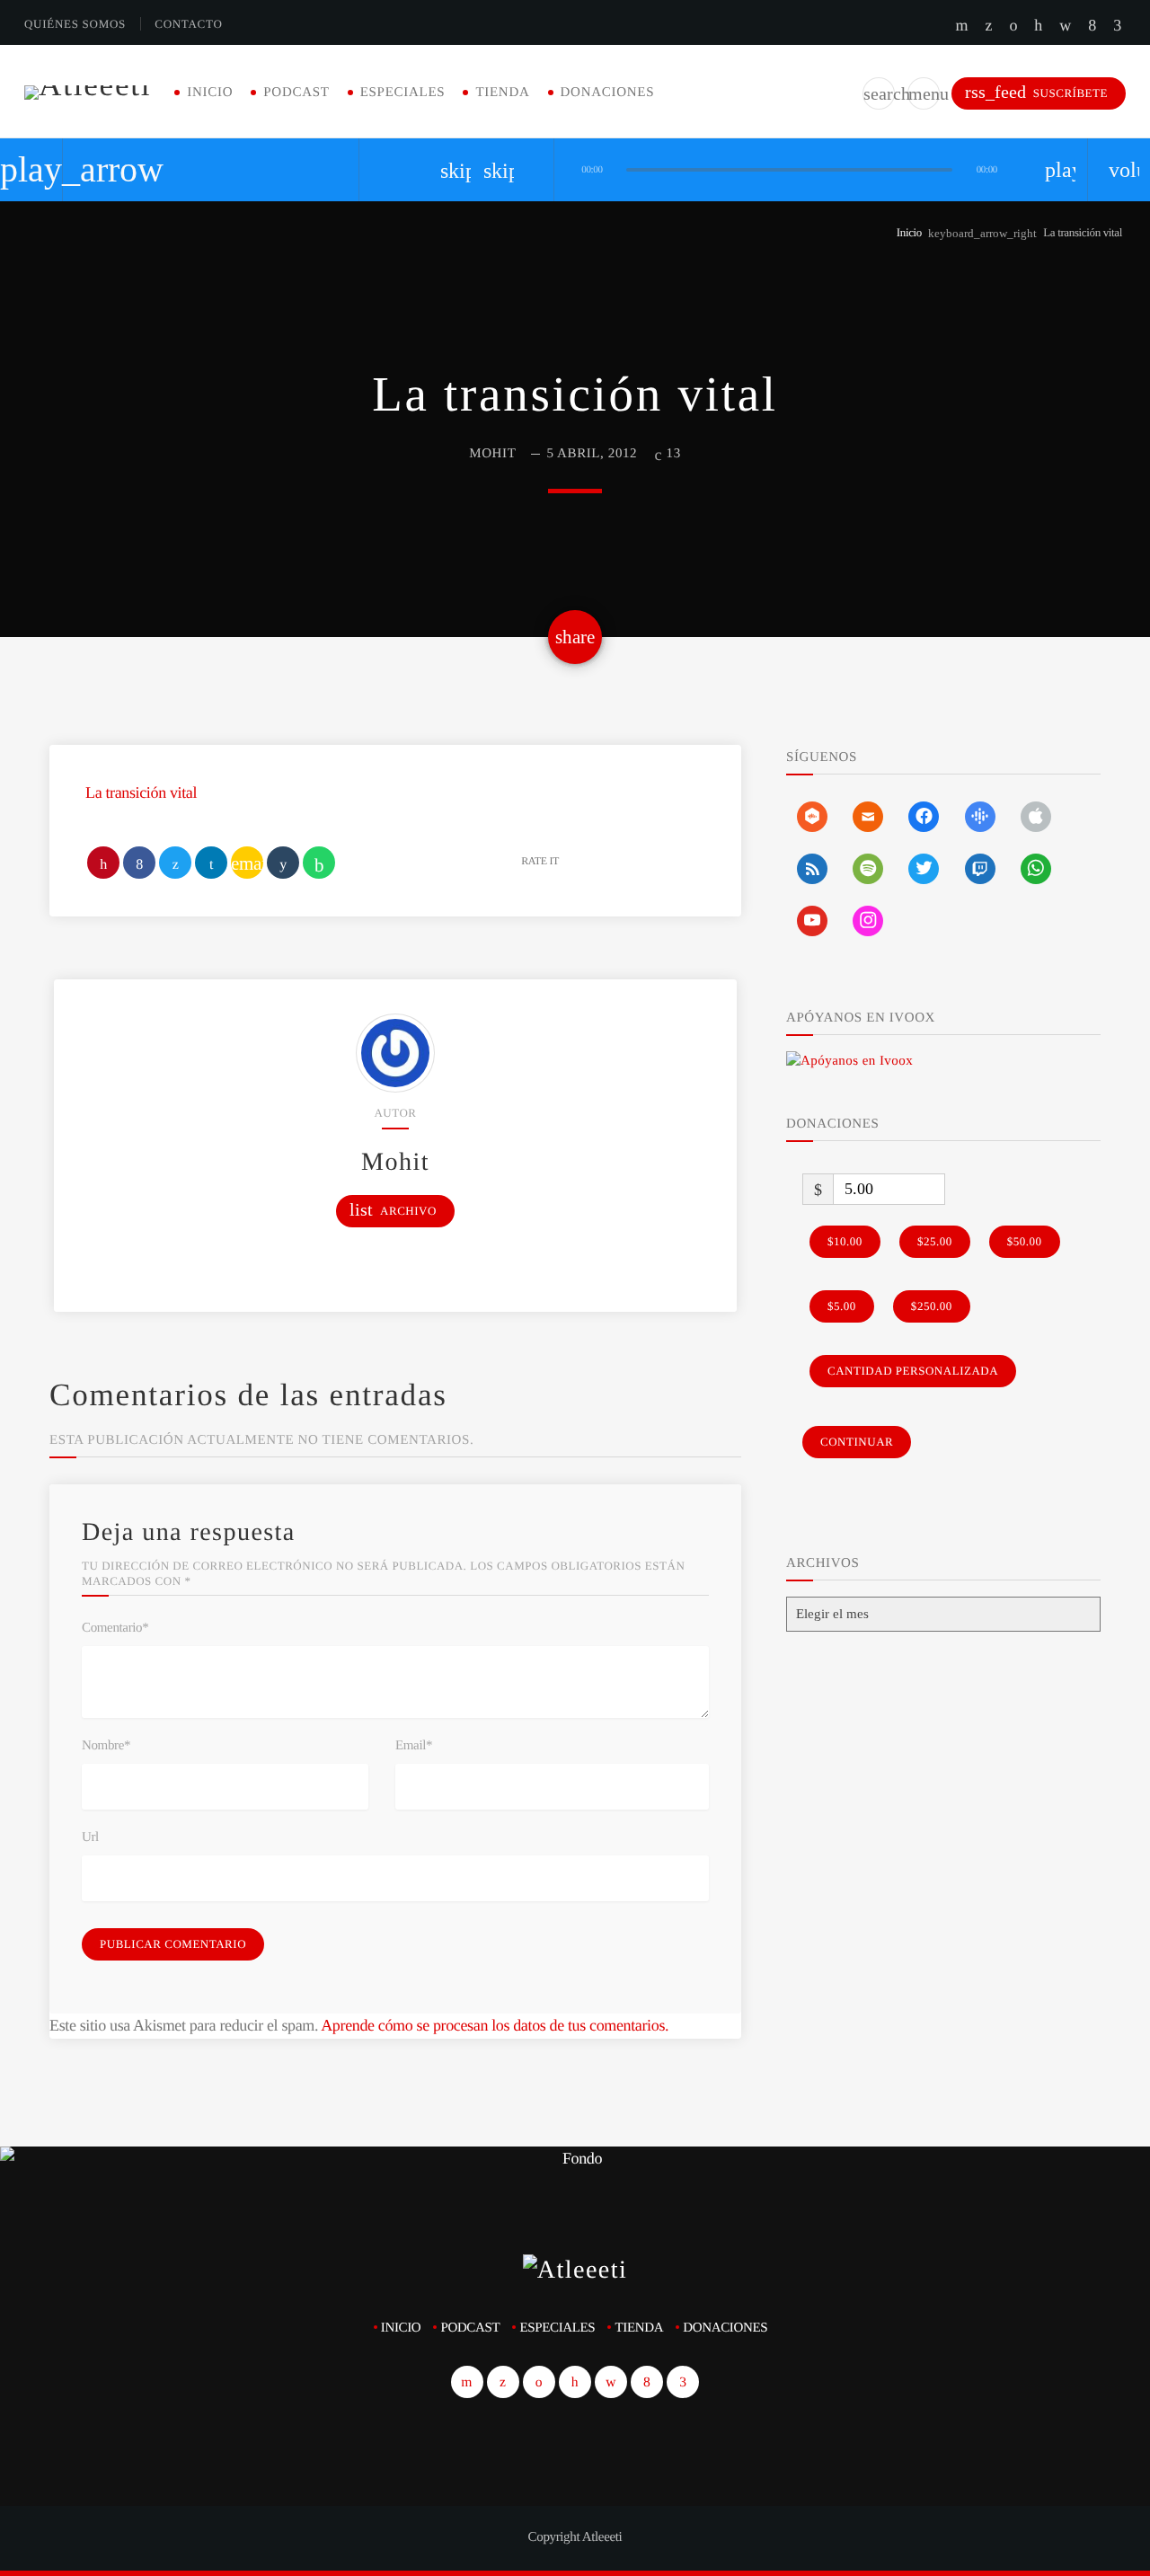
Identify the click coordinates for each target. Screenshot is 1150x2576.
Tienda (502, 93)
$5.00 (842, 1306)
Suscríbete (1036, 92)
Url (90, 1837)
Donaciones (608, 93)
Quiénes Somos (75, 24)
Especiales (403, 93)
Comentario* (115, 1628)
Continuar (857, 1442)
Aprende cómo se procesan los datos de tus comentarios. (495, 2025)
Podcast (296, 93)
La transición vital (141, 792)
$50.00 (1025, 1241)
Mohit (492, 454)
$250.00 (932, 1306)
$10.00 (845, 1241)
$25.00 (935, 1241)
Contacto (188, 24)
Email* (414, 1746)
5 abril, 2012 (593, 454)
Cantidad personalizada (913, 1371)
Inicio (210, 93)
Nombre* (106, 1746)
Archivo (393, 1210)
